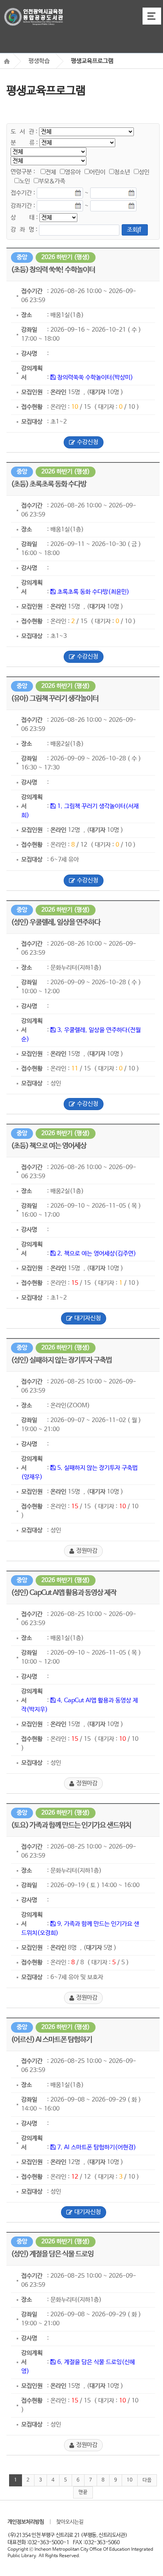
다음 (147, 2480)
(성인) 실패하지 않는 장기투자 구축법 (61, 1360)
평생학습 (39, 61)
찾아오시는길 (70, 2522)
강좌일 (29, 330)
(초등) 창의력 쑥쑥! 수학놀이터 (53, 270)
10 (130, 2480)
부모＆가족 (52, 181)
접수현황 (32, 407)
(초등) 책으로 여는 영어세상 (49, 1146)
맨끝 (83, 2492)
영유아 (73, 172)
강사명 (29, 354)
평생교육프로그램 (92, 61)
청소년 (122, 172)
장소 (27, 315)
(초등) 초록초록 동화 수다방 (49, 484)
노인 (25, 181)
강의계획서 (32, 373)
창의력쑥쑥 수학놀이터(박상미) (94, 378)
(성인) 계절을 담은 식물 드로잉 (52, 2254)
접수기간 (32, 291)
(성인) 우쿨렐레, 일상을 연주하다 (56, 923)
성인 (144, 172)
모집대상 (32, 422)
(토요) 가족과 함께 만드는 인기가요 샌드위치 (71, 1825)
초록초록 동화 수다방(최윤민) (92, 592)
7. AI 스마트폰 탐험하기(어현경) (96, 2147)
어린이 (97, 172)
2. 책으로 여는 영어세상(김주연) (96, 1254)
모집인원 (32, 392)
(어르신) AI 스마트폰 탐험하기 (52, 2040)
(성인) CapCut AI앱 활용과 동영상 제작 (64, 1593)
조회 (132, 230)
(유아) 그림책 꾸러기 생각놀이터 (55, 699)
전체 (51, 172)
